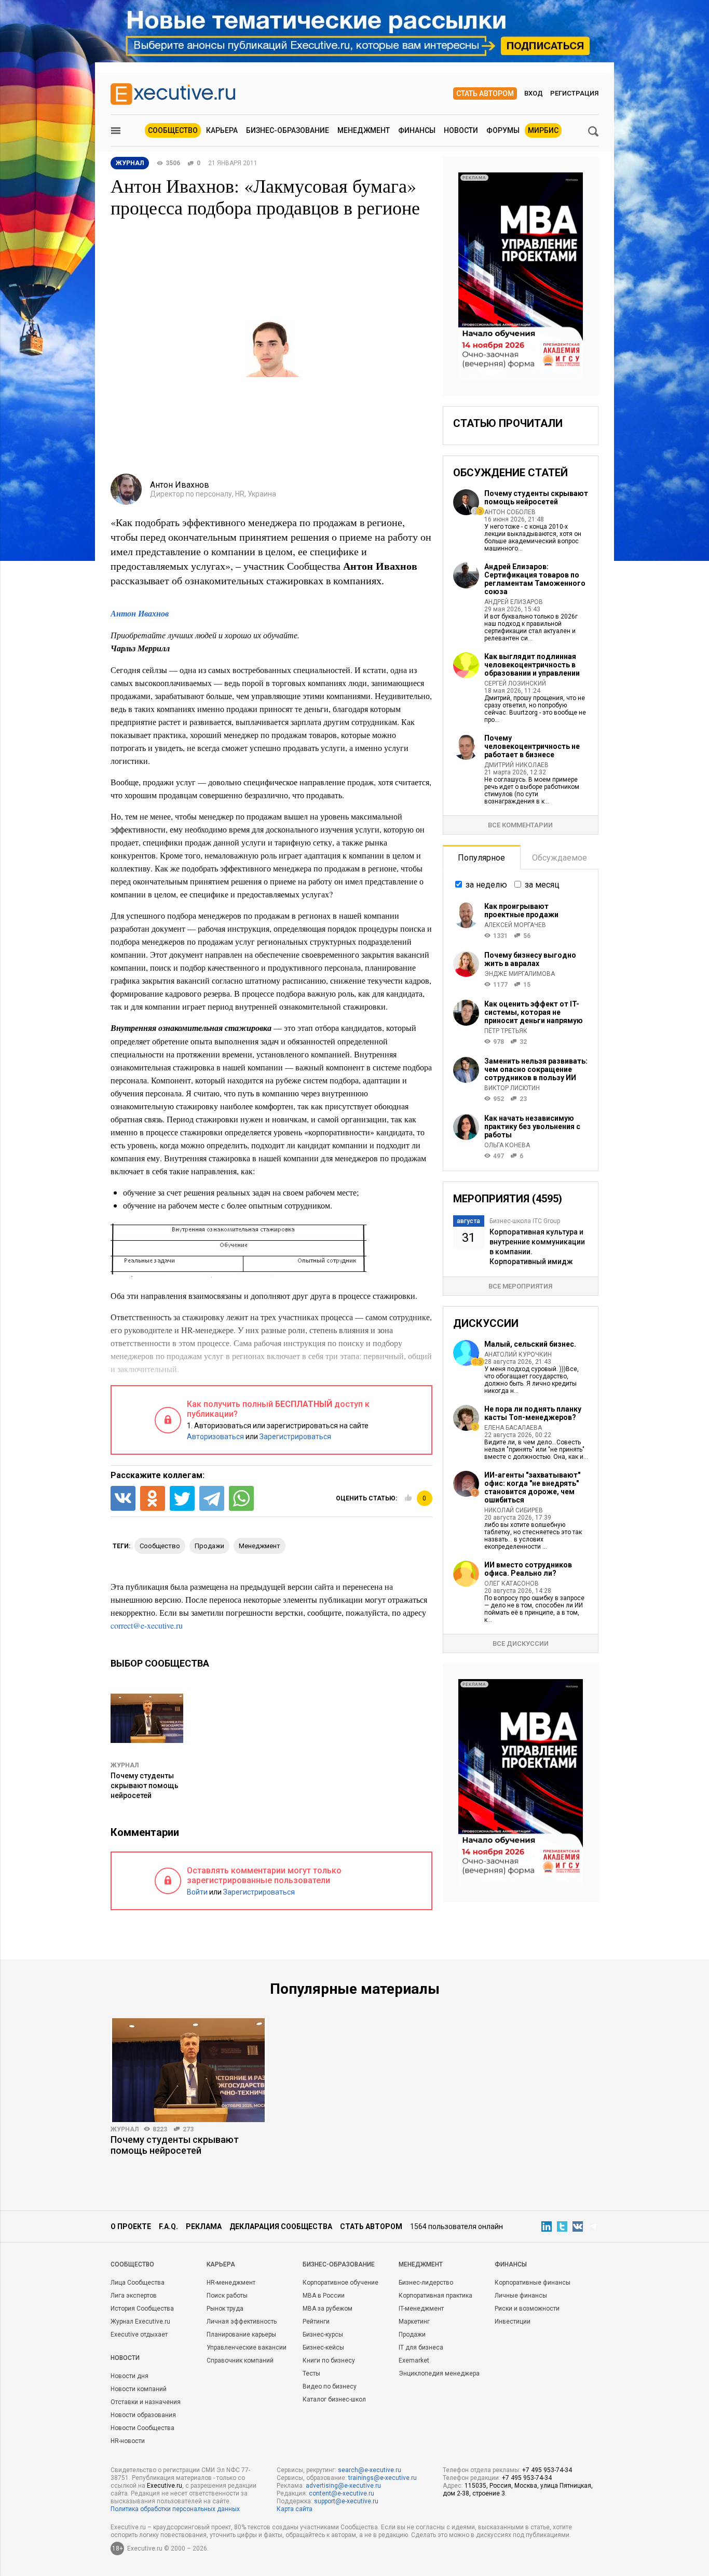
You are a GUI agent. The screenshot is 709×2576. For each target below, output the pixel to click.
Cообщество (132, 2264)
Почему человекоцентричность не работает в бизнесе (532, 746)
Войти (197, 1892)
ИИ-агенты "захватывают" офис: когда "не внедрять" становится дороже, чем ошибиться (532, 1487)
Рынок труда (225, 2309)
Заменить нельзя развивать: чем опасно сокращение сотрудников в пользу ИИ (536, 1069)
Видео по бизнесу (330, 2386)
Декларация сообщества (281, 2226)
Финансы (417, 130)
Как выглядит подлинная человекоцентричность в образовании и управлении (532, 665)
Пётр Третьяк (506, 1031)
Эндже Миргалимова (520, 974)
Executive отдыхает (139, 2334)
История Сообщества (142, 2309)
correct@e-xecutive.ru (147, 1625)
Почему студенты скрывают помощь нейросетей (145, 1786)
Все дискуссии (521, 1643)
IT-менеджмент (421, 2309)
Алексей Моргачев (515, 925)
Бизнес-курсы (323, 2334)
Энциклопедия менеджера (439, 2373)
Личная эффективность (242, 2322)
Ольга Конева (507, 1145)
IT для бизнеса (421, 2347)
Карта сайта (295, 2509)
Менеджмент (364, 130)
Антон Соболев (510, 512)
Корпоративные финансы (533, 2283)
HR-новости (128, 2441)
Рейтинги (316, 2322)
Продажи (412, 2334)
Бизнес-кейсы (323, 2347)
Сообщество (173, 130)
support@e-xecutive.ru (346, 2501)
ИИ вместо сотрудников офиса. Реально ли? (528, 1569)
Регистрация (574, 93)
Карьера (222, 130)
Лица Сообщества (138, 2283)
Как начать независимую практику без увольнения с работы (532, 1126)
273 (188, 2129)
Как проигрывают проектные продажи (521, 910)
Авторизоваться (215, 1437)
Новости (461, 130)
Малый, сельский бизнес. (530, 1344)
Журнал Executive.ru (140, 2322)
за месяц (542, 885)
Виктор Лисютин (512, 1088)
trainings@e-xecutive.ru (383, 2478)
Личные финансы (521, 2296)
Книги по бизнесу (329, 2360)
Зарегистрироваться (295, 1437)
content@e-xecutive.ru (342, 2493)
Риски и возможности (527, 2309)
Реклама (204, 2226)
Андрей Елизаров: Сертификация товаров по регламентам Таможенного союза (535, 579)
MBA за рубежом (328, 2309)
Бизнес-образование (288, 130)
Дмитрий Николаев (516, 765)
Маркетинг (414, 2322)
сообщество (160, 1546)
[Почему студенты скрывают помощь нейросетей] (188, 2070)
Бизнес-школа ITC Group (525, 1221)
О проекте (131, 2226)
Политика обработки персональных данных (175, 2509)
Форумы (503, 130)
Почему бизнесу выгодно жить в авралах (530, 959)
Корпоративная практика (435, 2296)
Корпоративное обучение (340, 2283)
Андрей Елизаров (514, 602)
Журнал (125, 1765)
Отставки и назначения (146, 2402)
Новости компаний (139, 2389)
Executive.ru (165, 2486)
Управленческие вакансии (247, 2347)
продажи (209, 1546)
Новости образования (143, 2415)
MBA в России (324, 2296)
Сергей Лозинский (515, 683)
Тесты (311, 2373)
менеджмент (260, 1546)
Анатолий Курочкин (518, 1354)
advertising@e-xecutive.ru (343, 2486)
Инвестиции (513, 2322)
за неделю (486, 885)
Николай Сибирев (514, 1510)
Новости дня (129, 2376)
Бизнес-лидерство (426, 2283)
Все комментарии (520, 825)
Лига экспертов (134, 2296)
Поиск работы (227, 2296)
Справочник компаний (240, 2360)
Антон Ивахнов (140, 613)
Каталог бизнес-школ (334, 2399)
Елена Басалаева (513, 1428)
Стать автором (485, 93)
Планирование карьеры (241, 2334)
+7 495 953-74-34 (547, 2470)
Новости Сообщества (142, 2428)
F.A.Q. (168, 2226)
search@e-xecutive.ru (370, 2470)
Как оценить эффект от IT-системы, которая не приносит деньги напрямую (534, 1012)
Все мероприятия (520, 1286)
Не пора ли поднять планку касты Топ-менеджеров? (533, 1413)
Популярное (481, 858)
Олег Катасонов (512, 1584)
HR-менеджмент (231, 2283)
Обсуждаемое (560, 858)
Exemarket (414, 2360)
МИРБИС (543, 130)
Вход (534, 93)
